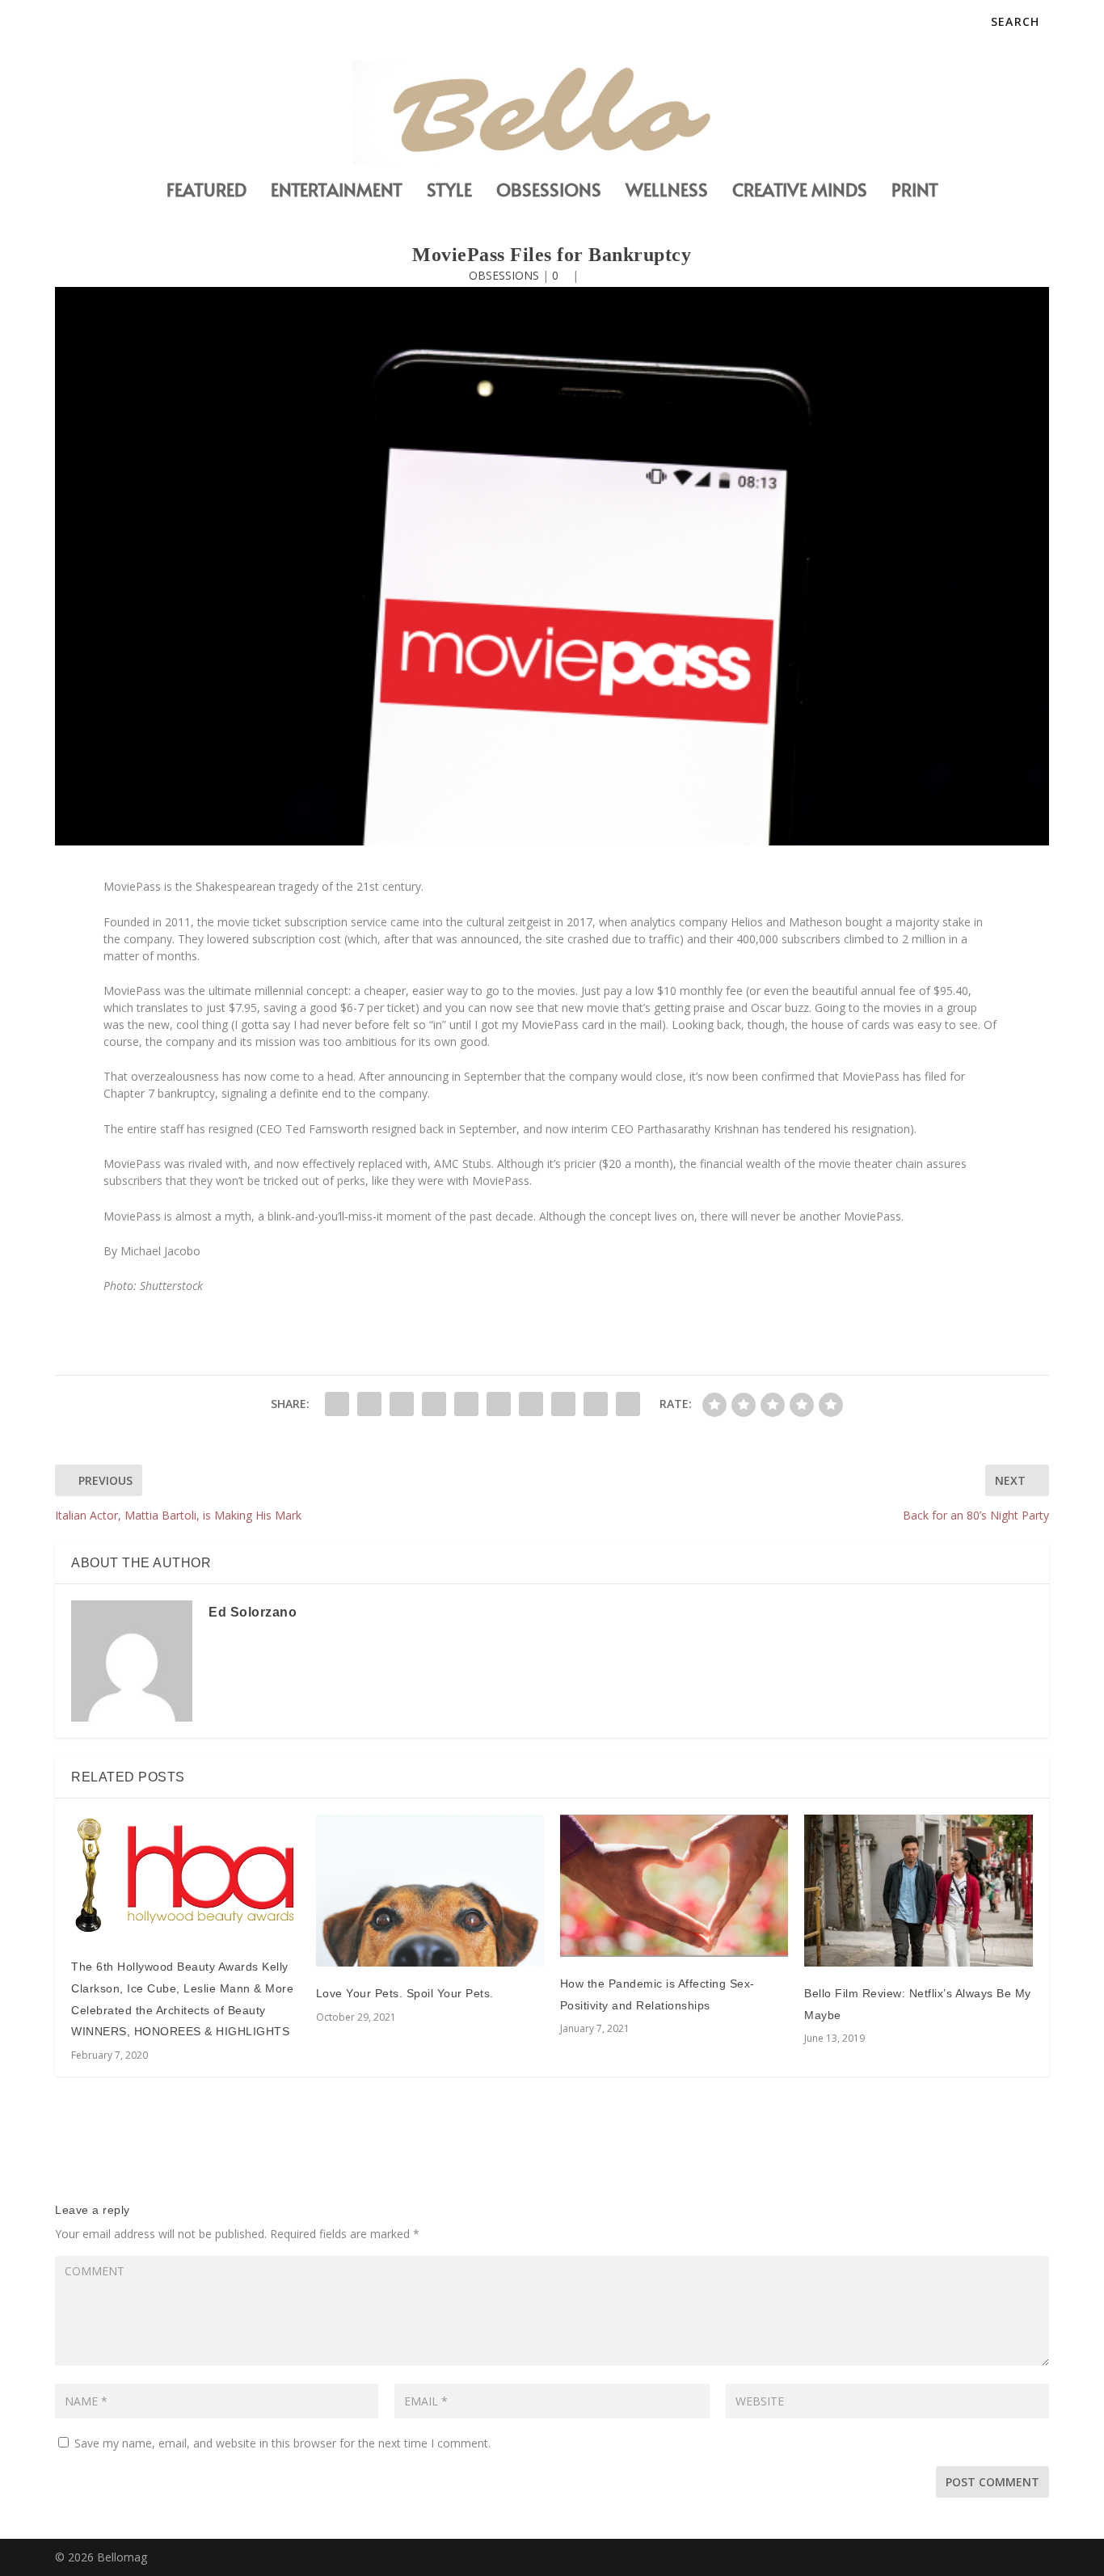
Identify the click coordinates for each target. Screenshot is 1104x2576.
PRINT (915, 192)
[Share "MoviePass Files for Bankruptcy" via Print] (628, 1404)
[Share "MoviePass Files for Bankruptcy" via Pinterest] (466, 1404)
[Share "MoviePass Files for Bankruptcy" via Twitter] (369, 1404)
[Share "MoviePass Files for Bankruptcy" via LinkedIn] (499, 1404)
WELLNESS (667, 192)
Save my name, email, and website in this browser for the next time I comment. (282, 2443)
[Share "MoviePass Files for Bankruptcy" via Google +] (402, 1404)
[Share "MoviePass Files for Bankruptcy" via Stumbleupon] (563, 1404)
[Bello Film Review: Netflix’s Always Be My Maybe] (918, 1891)
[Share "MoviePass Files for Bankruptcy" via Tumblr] (434, 1404)
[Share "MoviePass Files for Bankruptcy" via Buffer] (531, 1404)
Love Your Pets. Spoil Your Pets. (405, 1993)
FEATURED (206, 192)
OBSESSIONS (549, 192)
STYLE (449, 192)
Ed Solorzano (253, 1612)
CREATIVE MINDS (800, 192)
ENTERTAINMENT (337, 192)
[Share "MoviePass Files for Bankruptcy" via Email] (596, 1404)
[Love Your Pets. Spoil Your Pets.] (430, 1891)
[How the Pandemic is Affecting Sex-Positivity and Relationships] (674, 1886)
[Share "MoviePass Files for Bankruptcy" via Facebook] (337, 1404)
